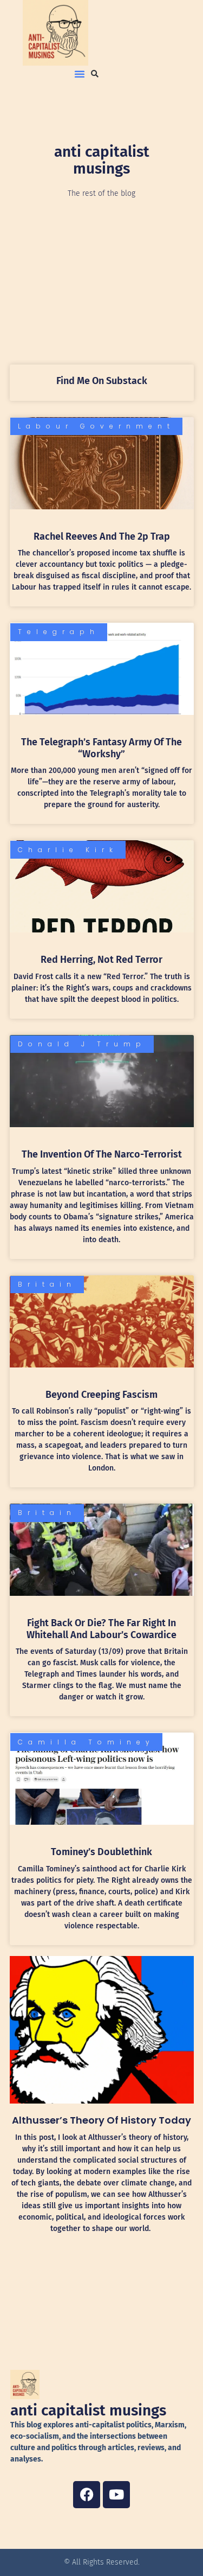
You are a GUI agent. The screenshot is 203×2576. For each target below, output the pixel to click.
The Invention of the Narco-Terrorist (102, 1154)
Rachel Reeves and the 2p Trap (102, 536)
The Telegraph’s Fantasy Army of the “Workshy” (101, 748)
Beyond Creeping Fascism (101, 1395)
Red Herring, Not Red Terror (101, 960)
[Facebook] (87, 2495)
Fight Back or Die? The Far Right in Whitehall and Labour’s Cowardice (101, 1629)
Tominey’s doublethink (101, 1852)
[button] (80, 74)
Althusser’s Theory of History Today (101, 2120)
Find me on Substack (102, 381)
